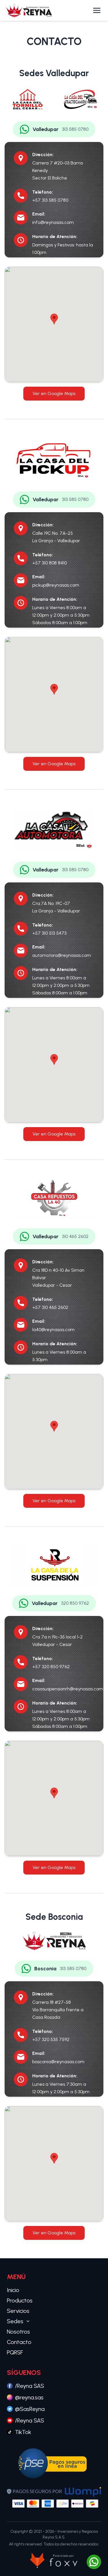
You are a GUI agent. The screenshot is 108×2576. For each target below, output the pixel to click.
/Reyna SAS (30, 2386)
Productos (20, 2300)
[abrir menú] (97, 10)
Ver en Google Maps (54, 393)
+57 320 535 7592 (51, 2039)
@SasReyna (30, 2409)
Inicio (13, 2290)
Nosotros (18, 2332)
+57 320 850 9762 (51, 1667)
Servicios (18, 2311)
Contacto (19, 2342)
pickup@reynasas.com (56, 585)
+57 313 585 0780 (50, 200)
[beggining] (29, 10)
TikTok (23, 2432)
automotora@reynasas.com (62, 955)
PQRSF (15, 2352)
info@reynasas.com (53, 222)
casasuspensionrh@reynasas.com (68, 1689)
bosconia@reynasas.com (58, 2062)
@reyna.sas (29, 2397)
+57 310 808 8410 (50, 563)
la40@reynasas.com (53, 1330)
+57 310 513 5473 (49, 933)
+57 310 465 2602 (50, 1307)
